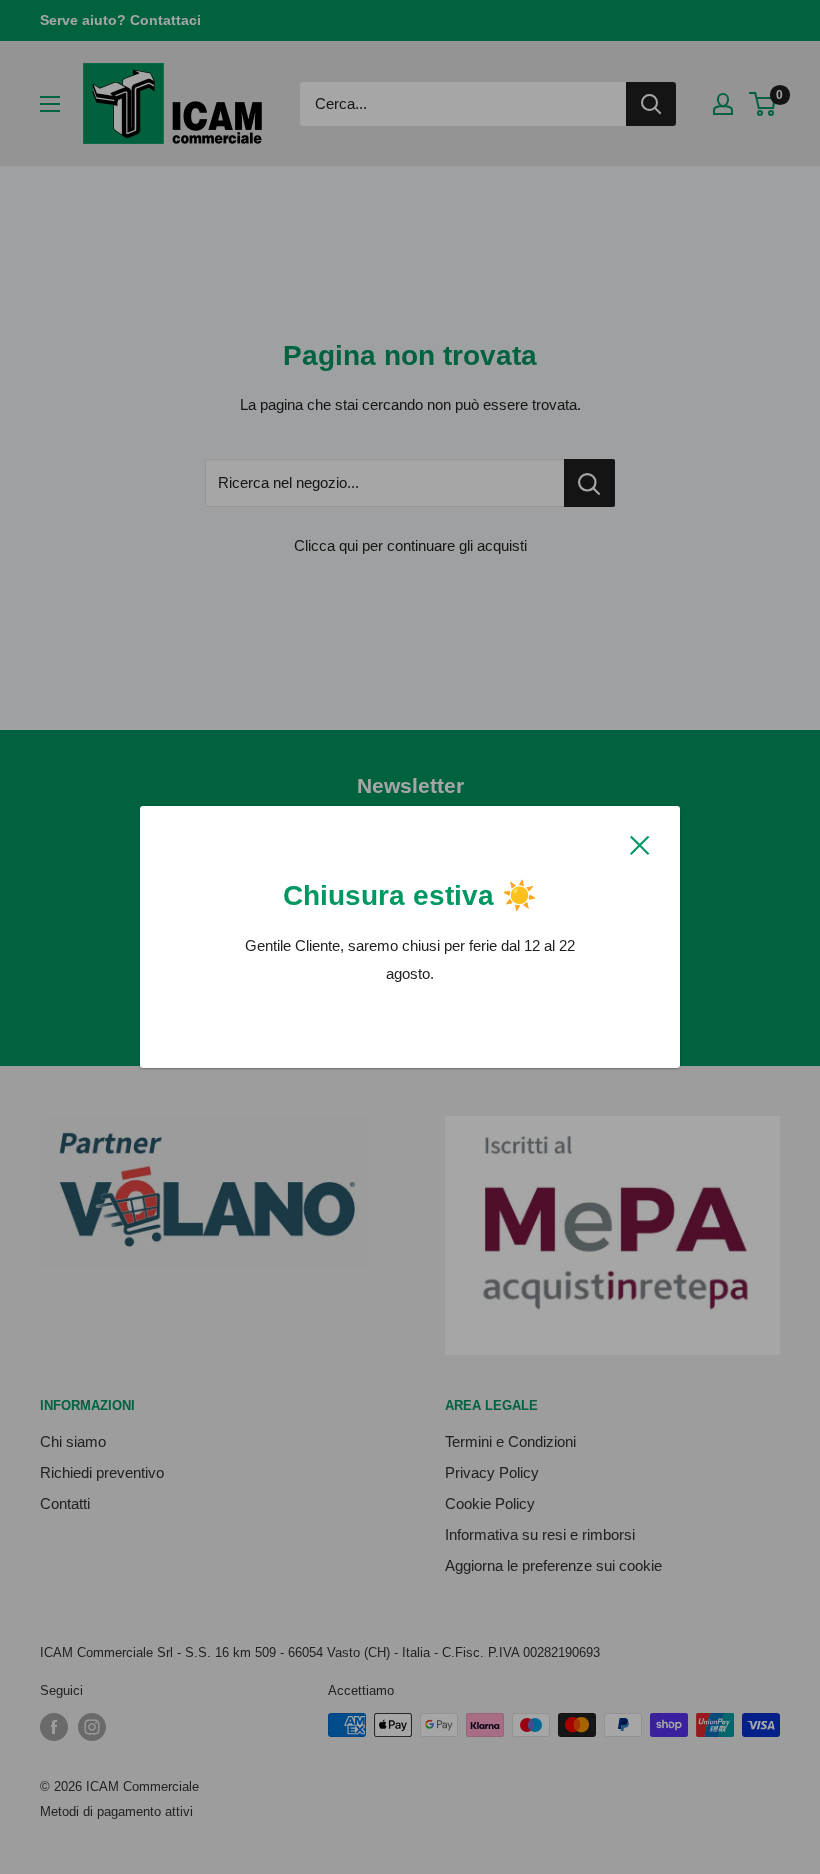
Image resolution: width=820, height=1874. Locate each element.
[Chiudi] (640, 844)
